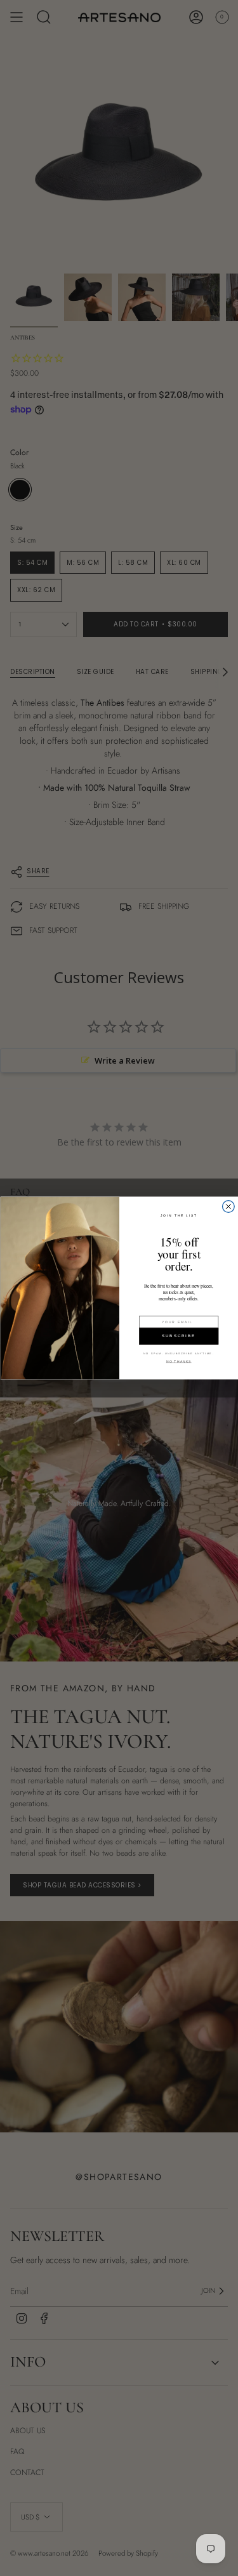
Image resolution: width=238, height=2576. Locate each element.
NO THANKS (178, 1361)
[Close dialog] (228, 1207)
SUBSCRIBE (178, 1336)
